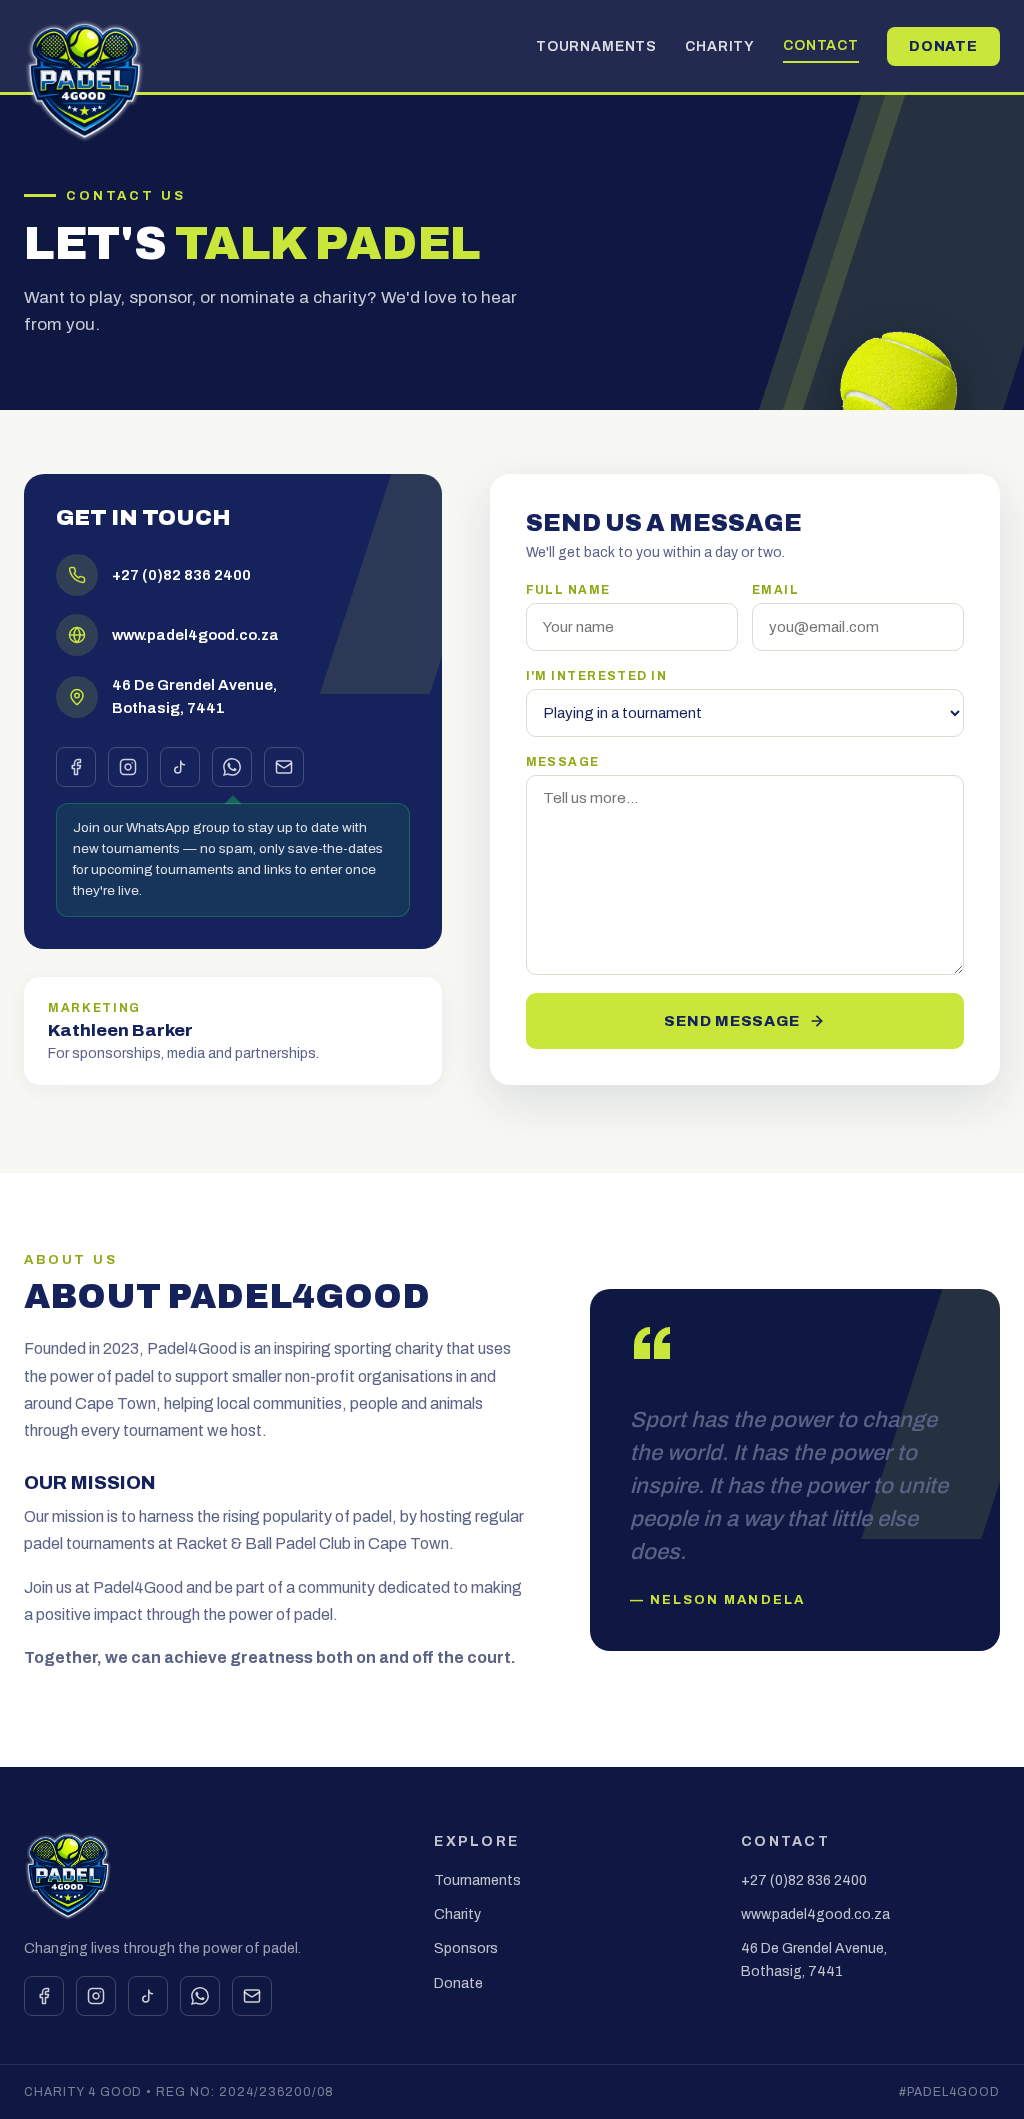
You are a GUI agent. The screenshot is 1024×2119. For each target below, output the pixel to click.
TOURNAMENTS (596, 46)
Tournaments (477, 1880)
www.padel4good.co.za (815, 1914)
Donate (458, 1983)
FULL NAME (568, 590)
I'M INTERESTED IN (596, 676)
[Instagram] (128, 767)
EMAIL (775, 590)
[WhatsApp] (232, 767)
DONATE (943, 46)
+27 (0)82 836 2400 (804, 1880)
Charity (457, 1914)
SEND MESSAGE (731, 1021)
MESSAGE (563, 762)
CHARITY (720, 46)
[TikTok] (180, 767)
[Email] (284, 767)
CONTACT (821, 45)
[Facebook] (76, 767)
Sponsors (466, 1948)
